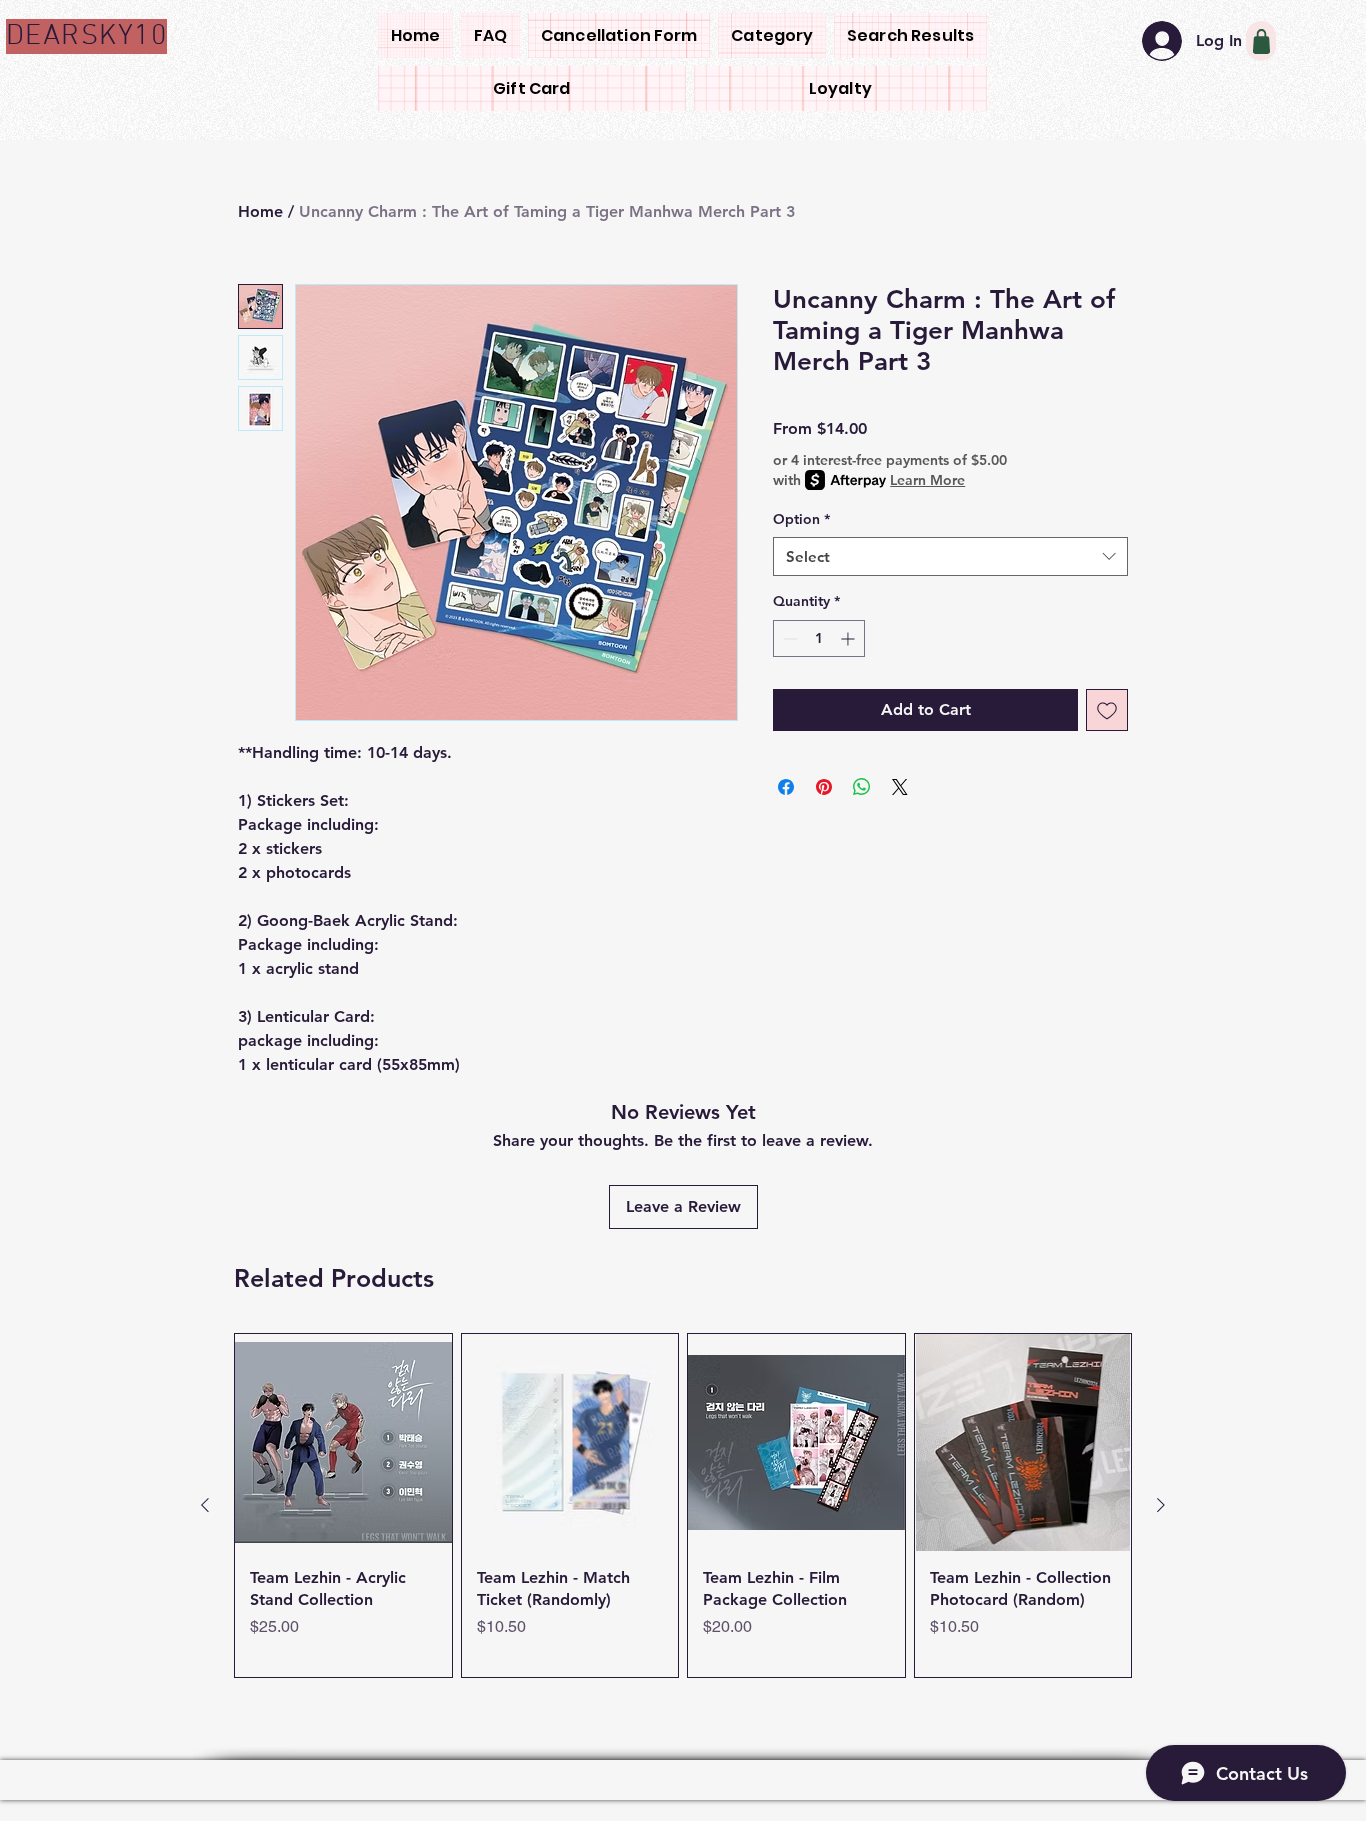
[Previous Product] (205, 1505)
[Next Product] (1161, 1505)
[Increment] (849, 638)
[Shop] (1261, 41)
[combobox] (950, 556)
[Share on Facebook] (786, 787)
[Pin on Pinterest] (824, 787)
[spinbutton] (819, 638)
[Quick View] (343, 1442)
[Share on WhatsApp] (862, 787)
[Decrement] (788, 638)
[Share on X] (900, 787)
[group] (683, 1505)
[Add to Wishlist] (1107, 710)
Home (260, 211)
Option (801, 519)
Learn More (927, 480)
